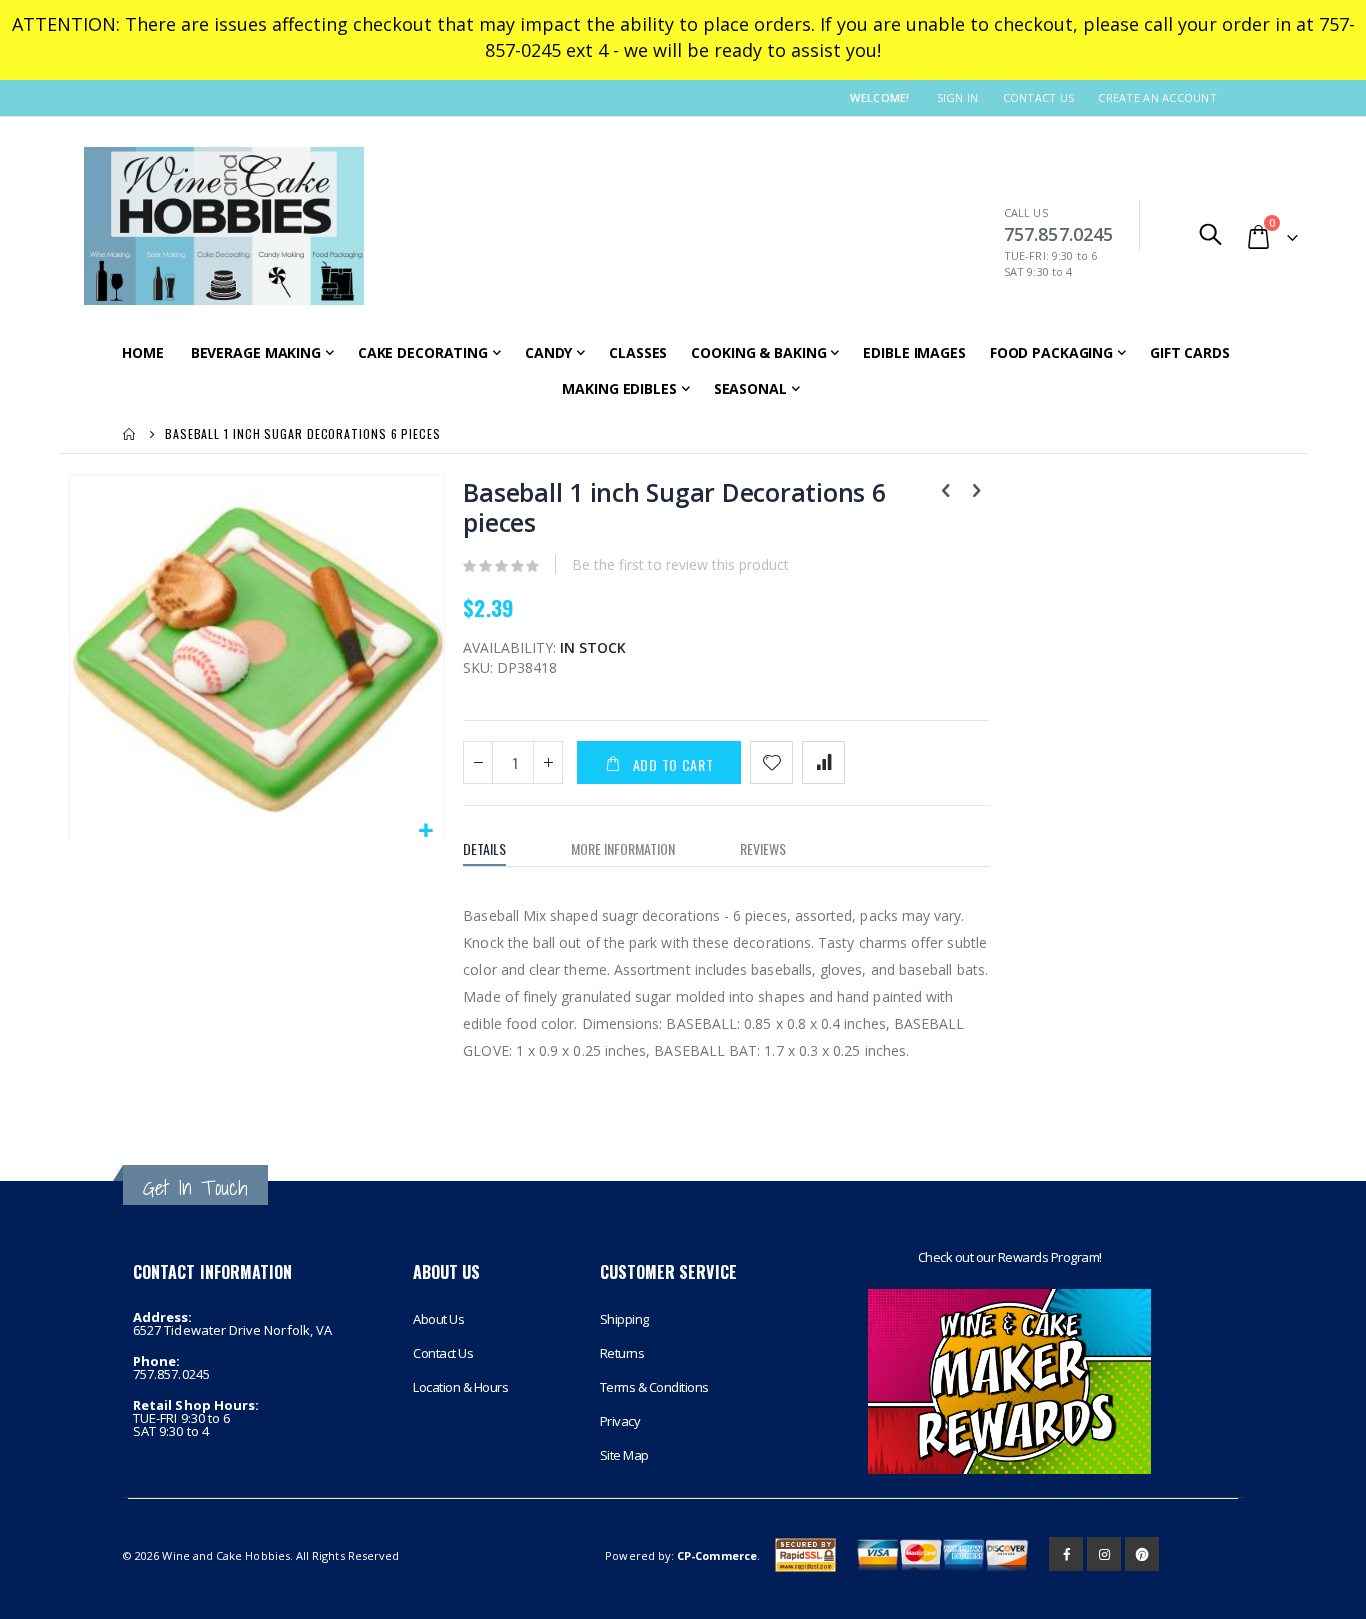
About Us (438, 1319)
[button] (426, 831)
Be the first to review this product (680, 564)
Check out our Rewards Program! (1010, 1257)
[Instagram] (1104, 1554)
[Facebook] (1066, 1554)
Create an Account (1157, 97)
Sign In (958, 97)
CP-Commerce (717, 1555)
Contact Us (1039, 97)
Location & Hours (460, 1387)
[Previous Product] (946, 492)
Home (130, 434)
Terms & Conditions (654, 1387)
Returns (622, 1353)
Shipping (624, 1319)
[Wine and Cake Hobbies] (224, 226)
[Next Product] (976, 492)
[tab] (499, 849)
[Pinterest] (1142, 1554)
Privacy (620, 1421)
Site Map (624, 1455)
